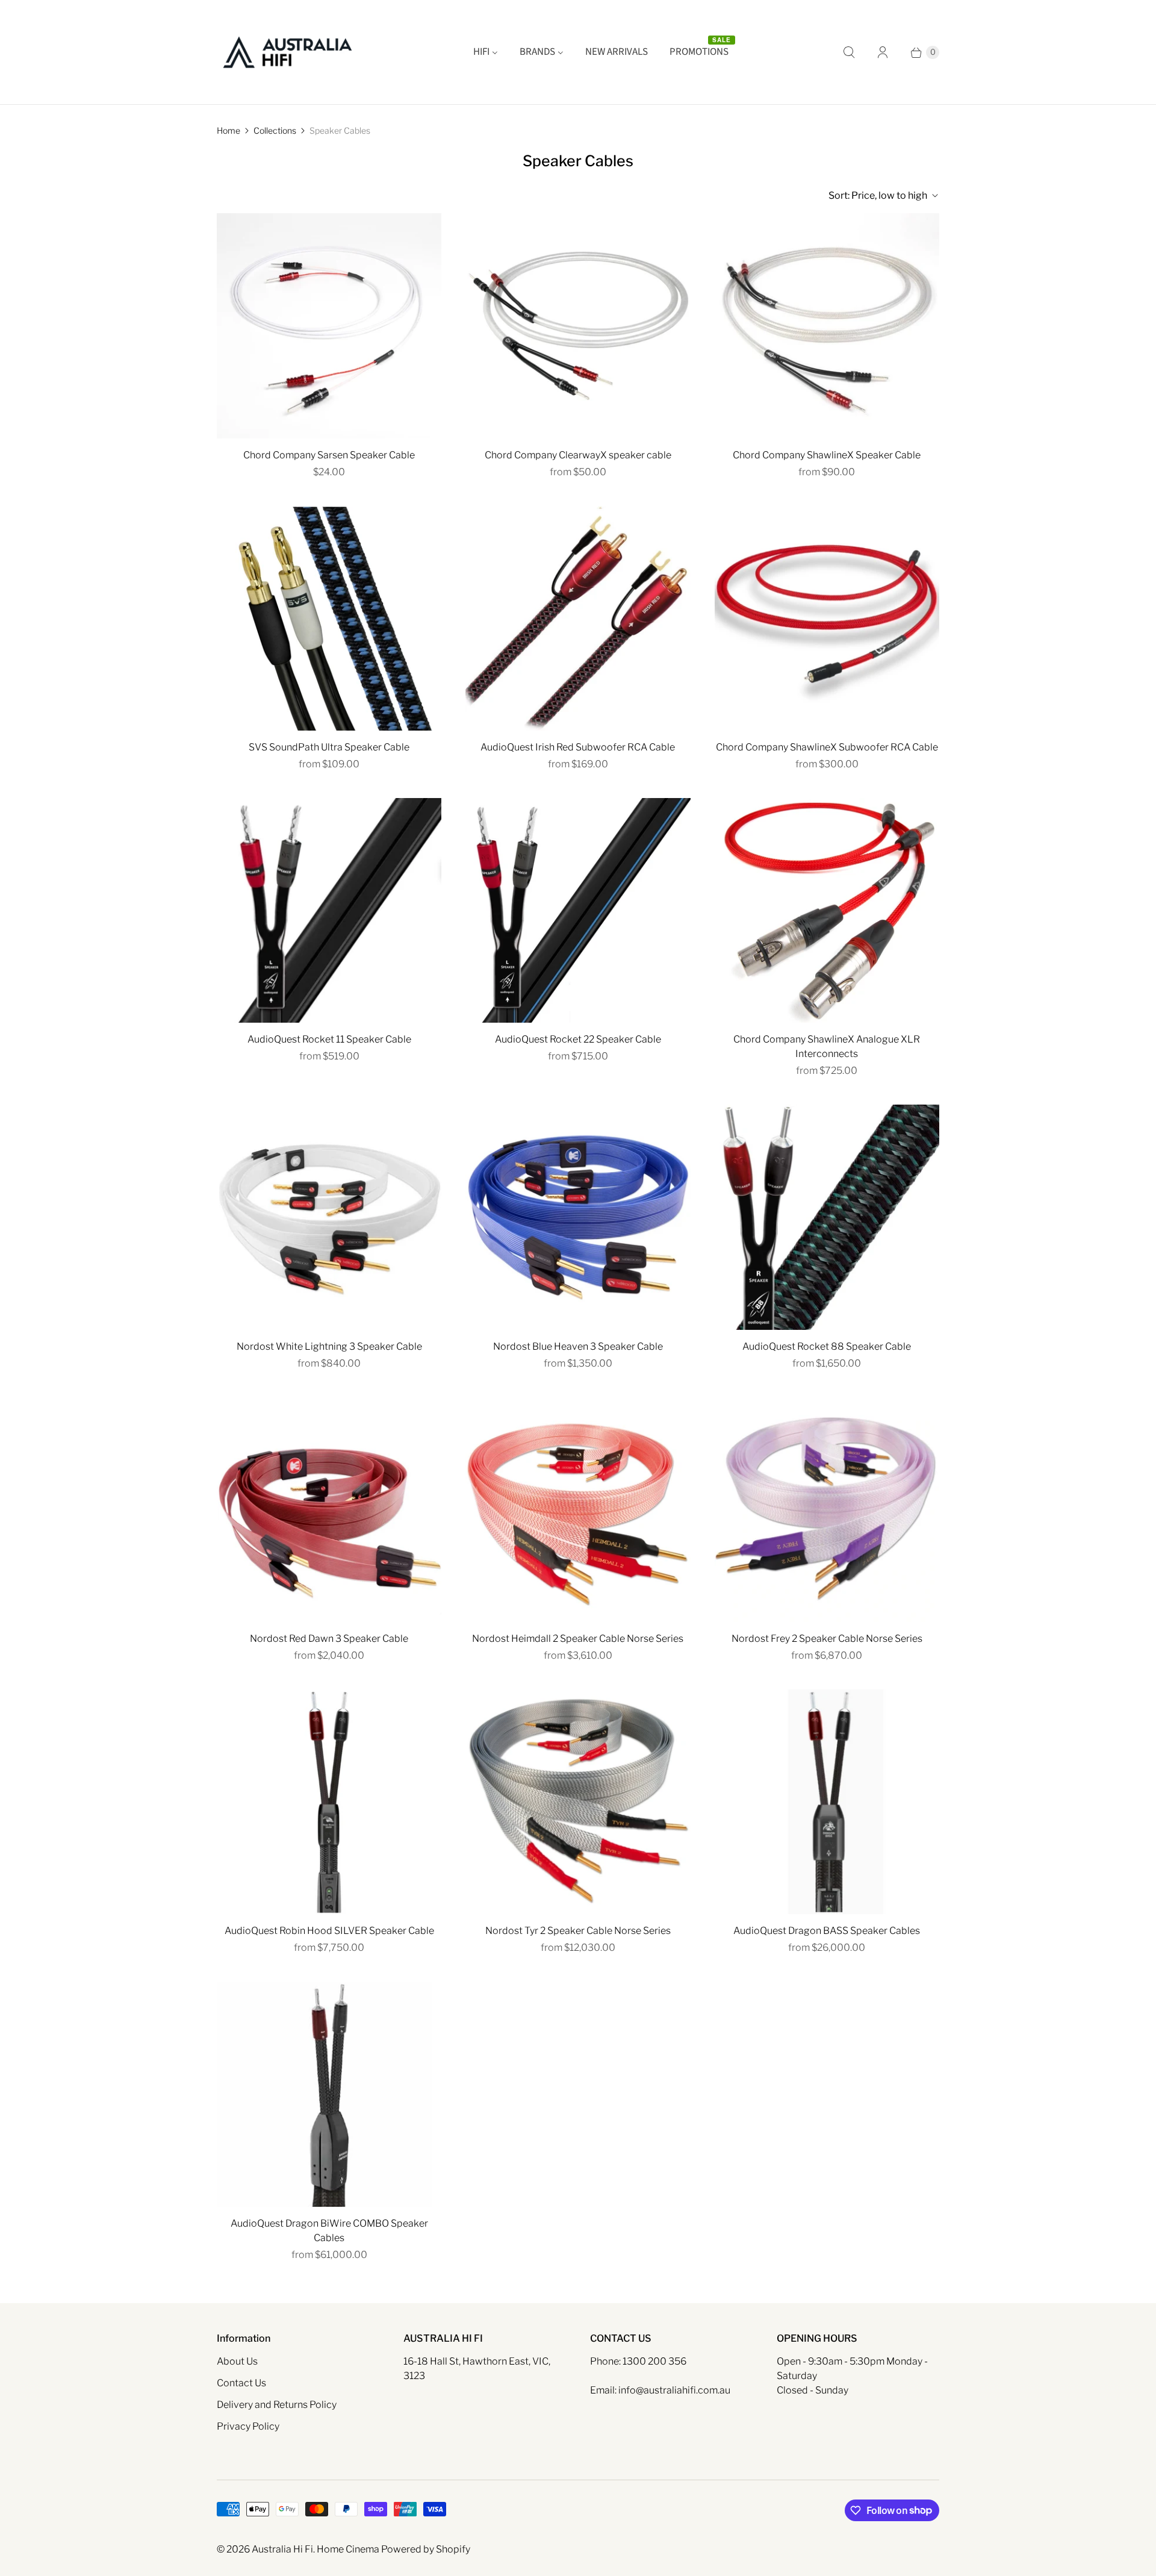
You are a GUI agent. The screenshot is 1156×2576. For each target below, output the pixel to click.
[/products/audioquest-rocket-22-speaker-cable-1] (578, 910)
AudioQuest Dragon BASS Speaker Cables (827, 1931)
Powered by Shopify (426, 2549)
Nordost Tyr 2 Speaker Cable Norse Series (578, 1931)
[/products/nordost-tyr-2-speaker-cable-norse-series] (578, 1802)
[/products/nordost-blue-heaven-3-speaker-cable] (578, 1217)
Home (228, 130)
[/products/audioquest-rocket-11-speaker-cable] (329, 910)
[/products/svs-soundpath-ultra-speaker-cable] (329, 618)
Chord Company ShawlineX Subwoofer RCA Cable (827, 747)
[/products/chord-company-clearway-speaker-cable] (578, 326)
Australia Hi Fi (282, 2549)
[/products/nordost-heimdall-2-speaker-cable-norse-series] (578, 1510)
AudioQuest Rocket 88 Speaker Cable (827, 1346)
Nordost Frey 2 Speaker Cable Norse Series (827, 1639)
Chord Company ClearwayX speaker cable (578, 455)
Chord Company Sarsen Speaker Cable (329, 455)
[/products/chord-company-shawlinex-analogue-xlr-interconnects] (827, 910)
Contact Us (241, 2383)
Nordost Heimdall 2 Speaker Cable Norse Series (578, 1639)
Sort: (878, 195)
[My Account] (883, 52)
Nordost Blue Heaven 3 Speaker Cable (578, 1346)
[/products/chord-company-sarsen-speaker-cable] (329, 326)
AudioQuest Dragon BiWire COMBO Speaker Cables (329, 2231)
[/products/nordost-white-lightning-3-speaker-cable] (329, 1217)
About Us (237, 2361)
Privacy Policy (248, 2426)
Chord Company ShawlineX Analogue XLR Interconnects (827, 1046)
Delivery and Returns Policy (277, 2405)
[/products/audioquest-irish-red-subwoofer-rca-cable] (578, 618)
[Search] (849, 52)
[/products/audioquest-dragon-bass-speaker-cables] (827, 1802)
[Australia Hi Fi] (287, 52)
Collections (275, 130)
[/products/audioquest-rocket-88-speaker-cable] (827, 1217)
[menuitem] (486, 52)
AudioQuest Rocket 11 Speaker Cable (329, 1039)
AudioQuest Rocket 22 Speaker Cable (578, 1039)
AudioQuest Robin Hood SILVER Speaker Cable (329, 1931)
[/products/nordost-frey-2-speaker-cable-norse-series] (827, 1510)
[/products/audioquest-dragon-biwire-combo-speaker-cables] (329, 2094)
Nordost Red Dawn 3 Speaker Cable (329, 1639)
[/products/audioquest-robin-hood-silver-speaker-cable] (329, 1802)
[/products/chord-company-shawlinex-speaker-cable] (827, 326)
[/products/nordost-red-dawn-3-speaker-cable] (329, 1510)
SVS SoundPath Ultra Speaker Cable (329, 747)
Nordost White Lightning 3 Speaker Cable (329, 1346)
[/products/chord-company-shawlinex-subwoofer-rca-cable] (827, 618)
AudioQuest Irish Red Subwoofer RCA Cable (578, 747)
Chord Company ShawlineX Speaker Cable (827, 455)
